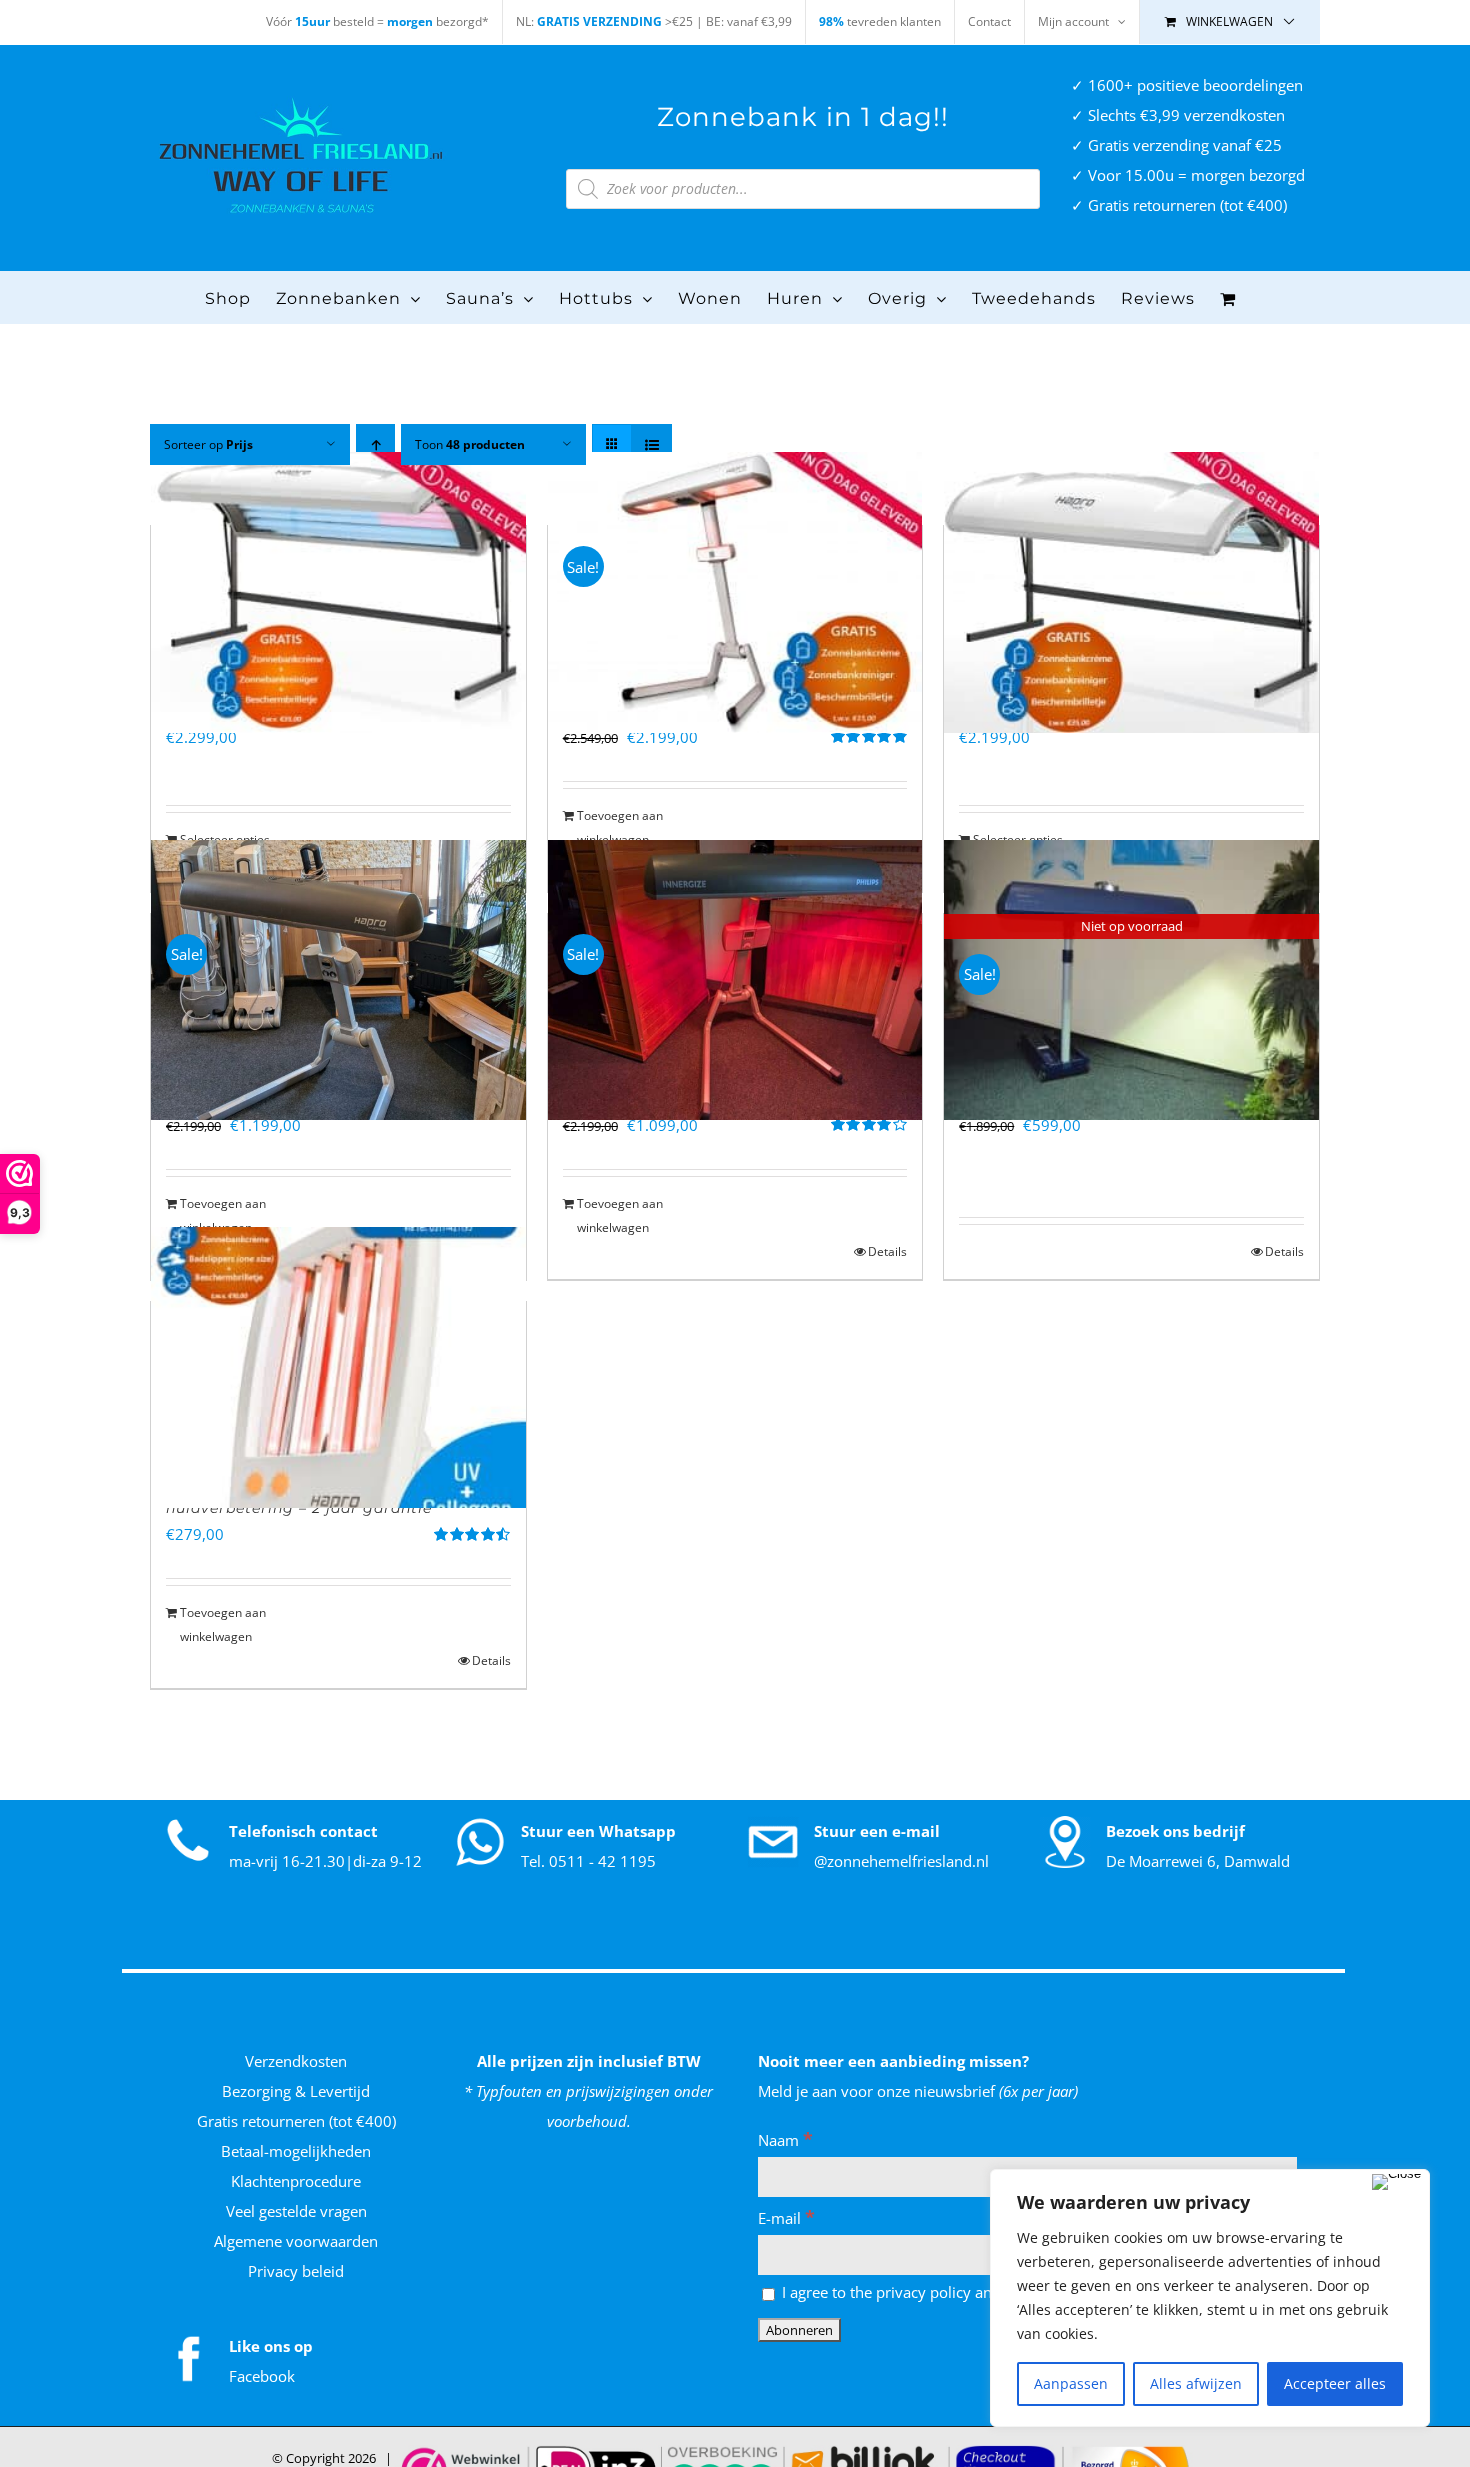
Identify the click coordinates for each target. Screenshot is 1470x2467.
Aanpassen (1071, 2383)
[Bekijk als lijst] (651, 444)
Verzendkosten (296, 2061)
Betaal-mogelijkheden (296, 2151)
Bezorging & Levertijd (296, 2091)
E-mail (786, 2218)
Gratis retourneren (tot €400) (296, 2121)
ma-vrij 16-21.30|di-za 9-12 (325, 1861)
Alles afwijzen (1196, 2383)
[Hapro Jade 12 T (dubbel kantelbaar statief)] (1131, 592)
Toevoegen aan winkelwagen (620, 827)
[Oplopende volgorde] (375, 444)
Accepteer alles (1335, 2383)
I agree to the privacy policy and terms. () (934, 2292)
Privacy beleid (296, 2271)
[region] (1210, 2298)
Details (887, 1251)
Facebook (262, 2376)
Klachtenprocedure (296, 2181)
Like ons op (271, 2346)
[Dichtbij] (1396, 2182)
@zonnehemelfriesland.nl (901, 1861)
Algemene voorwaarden (296, 2241)
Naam (785, 2140)
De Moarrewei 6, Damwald (1198, 1861)
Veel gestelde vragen (296, 2211)
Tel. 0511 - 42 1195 (588, 1861)
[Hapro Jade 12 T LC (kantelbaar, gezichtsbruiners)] (338, 592)
